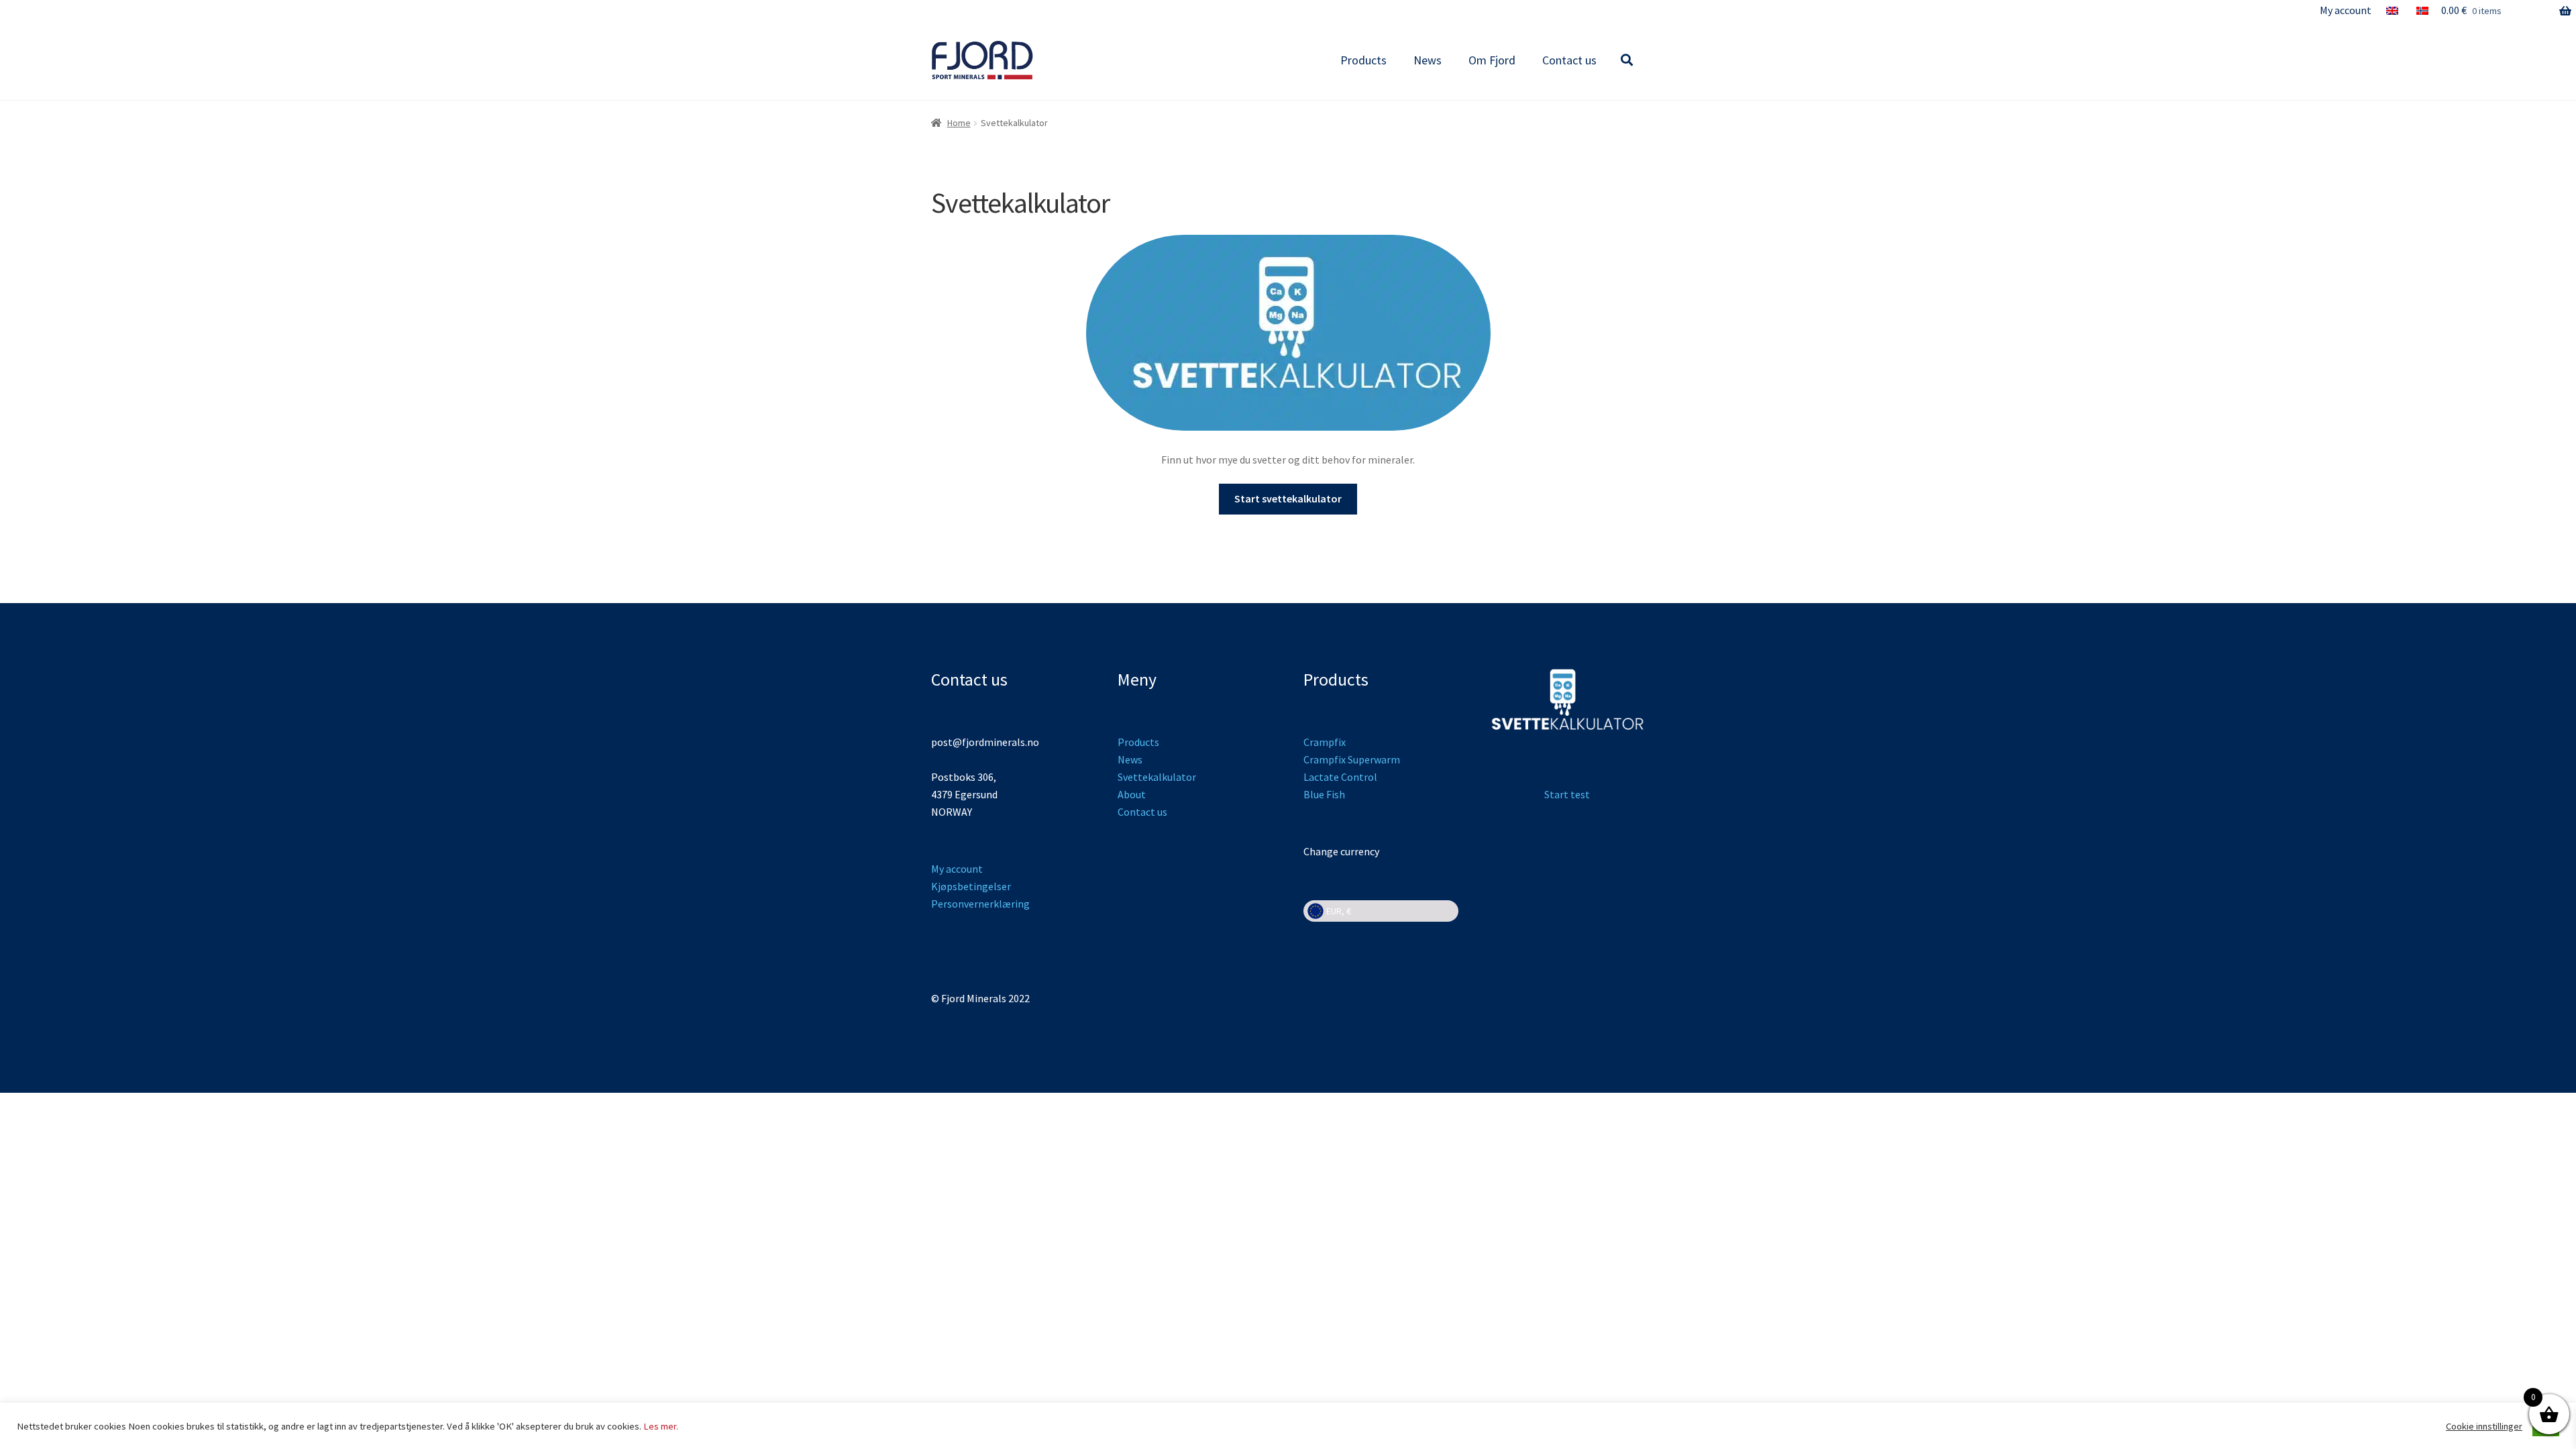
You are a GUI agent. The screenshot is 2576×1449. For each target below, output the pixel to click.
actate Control (1343, 777)
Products (1363, 60)
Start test (1567, 794)
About (1132, 794)
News (1428, 60)
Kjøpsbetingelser (971, 886)
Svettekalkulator (1157, 777)
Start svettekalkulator (1288, 498)
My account (2346, 10)
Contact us (1569, 60)
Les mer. (661, 1426)
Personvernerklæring (980, 904)
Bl (1308, 794)
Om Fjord (1492, 60)
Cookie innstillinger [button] (2484, 1426)
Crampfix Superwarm (1352, 759)
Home (959, 123)
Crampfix (1325, 742)
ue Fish (1329, 794)
